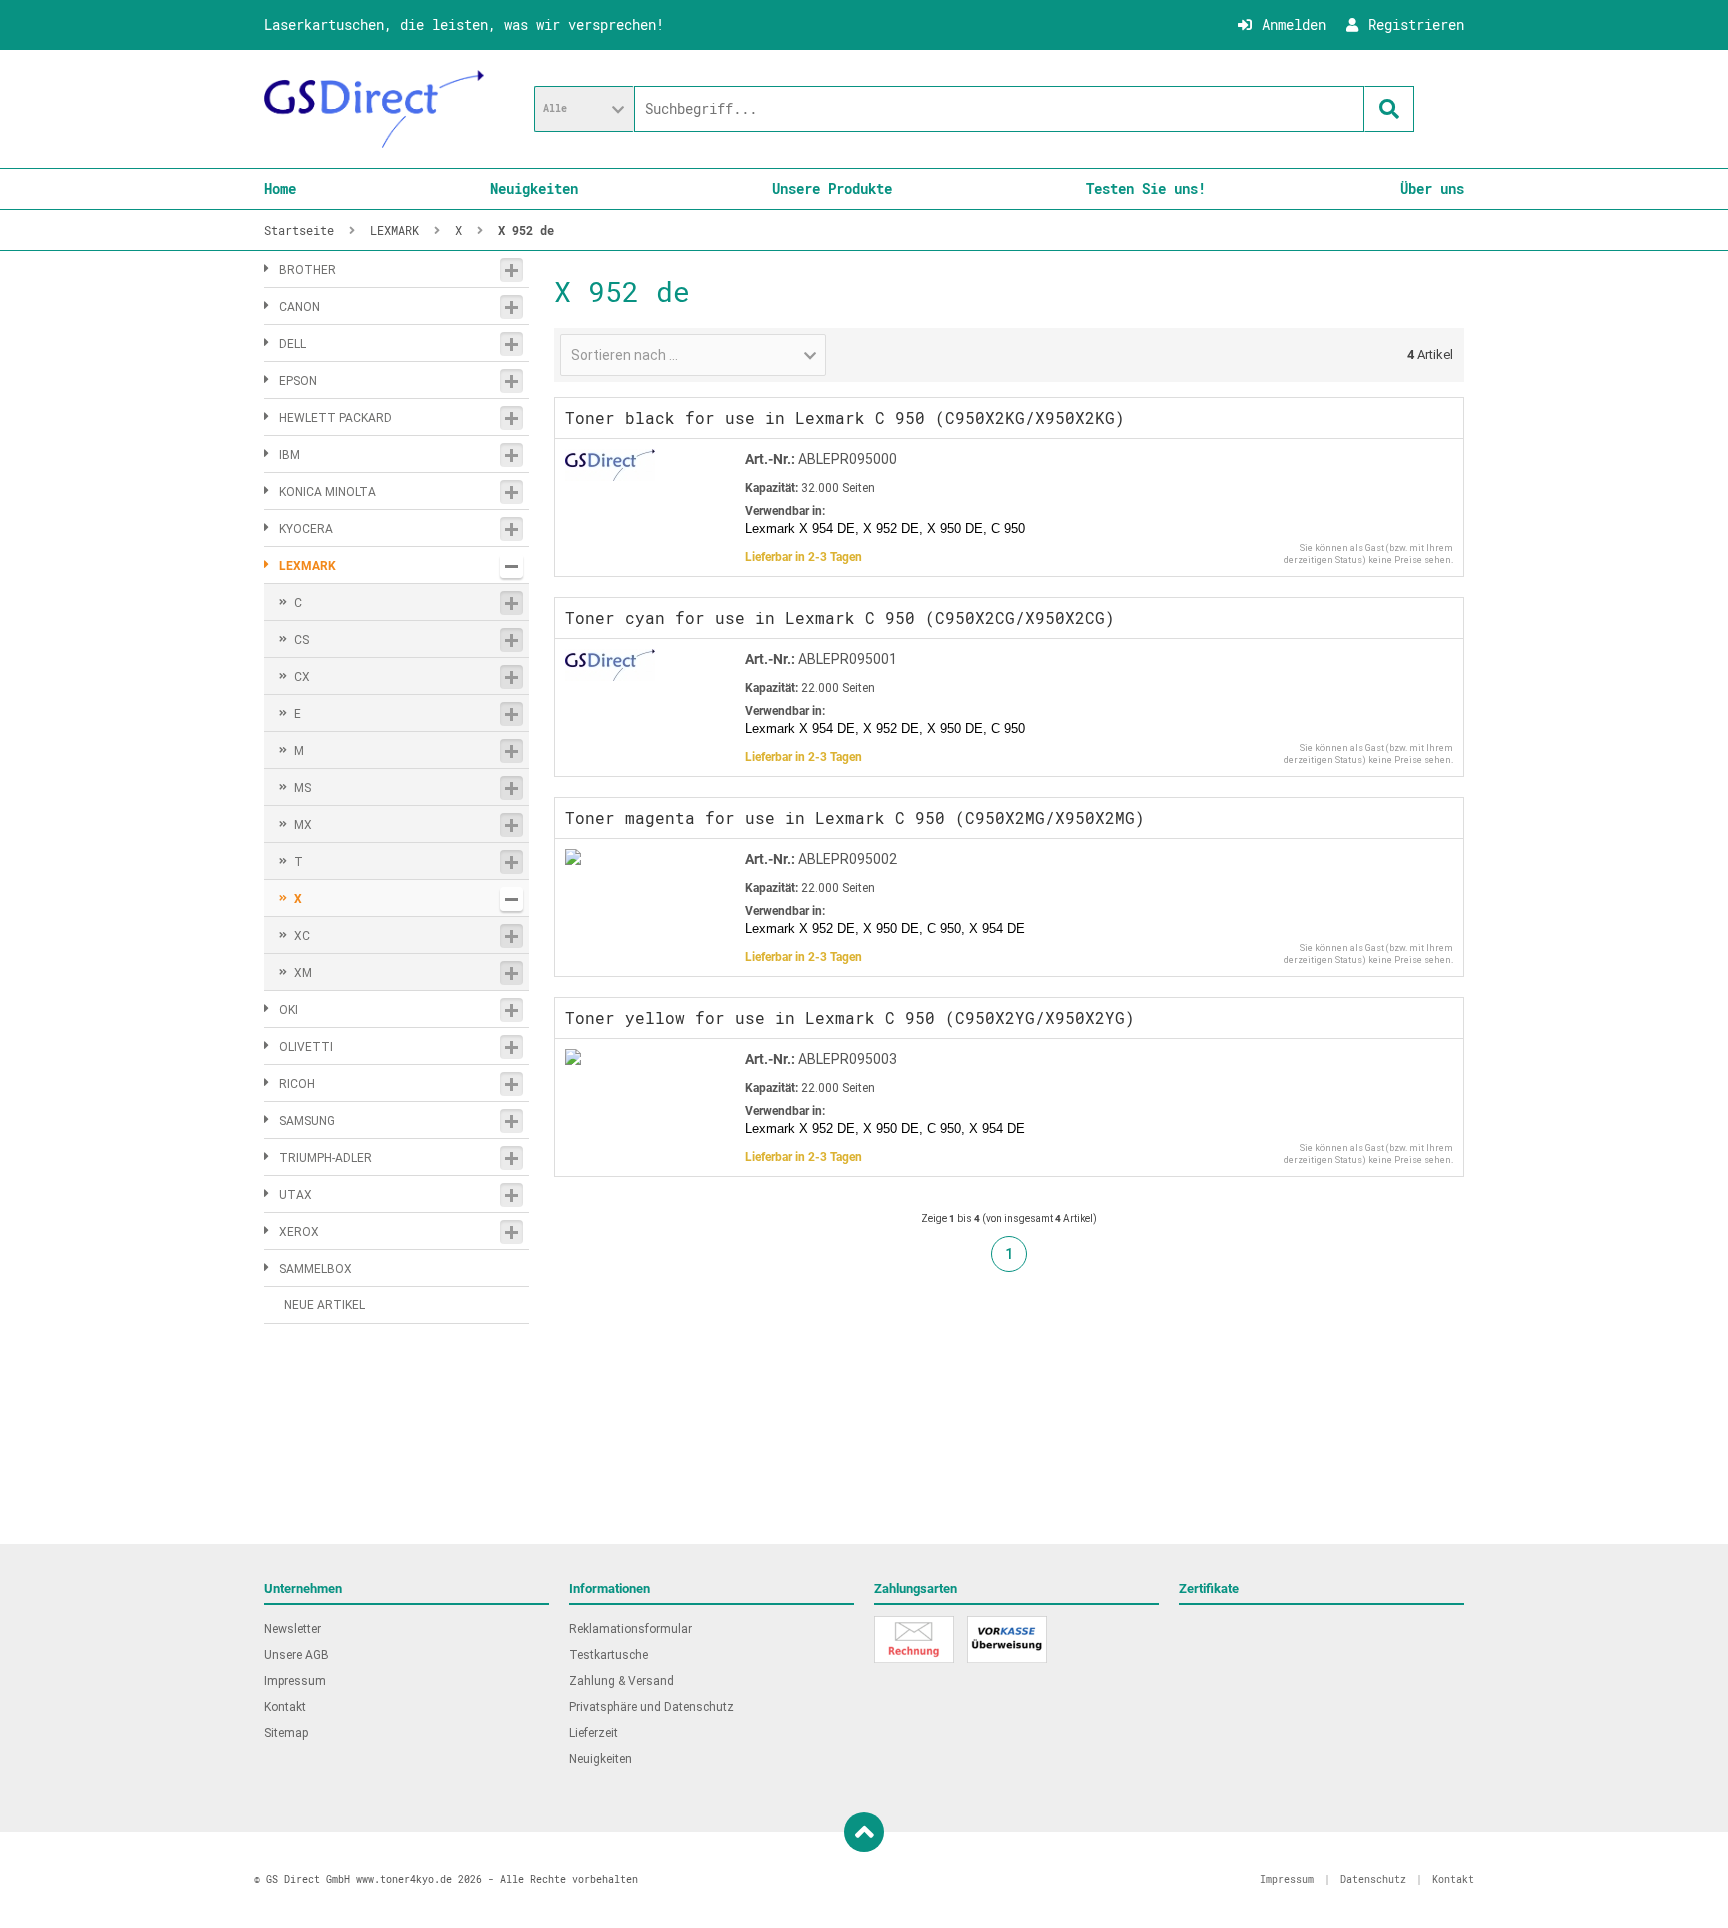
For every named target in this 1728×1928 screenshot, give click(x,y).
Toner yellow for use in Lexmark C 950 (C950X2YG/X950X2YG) (850, 1017)
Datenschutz (1373, 1879)
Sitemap (286, 1733)
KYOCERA (306, 529)
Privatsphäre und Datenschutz (651, 1707)
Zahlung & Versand (621, 1681)
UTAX (295, 1195)
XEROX (299, 1232)
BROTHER (307, 270)
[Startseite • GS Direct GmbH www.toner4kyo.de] (374, 109)
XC (302, 936)
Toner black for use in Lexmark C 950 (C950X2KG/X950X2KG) (845, 417)
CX (302, 677)
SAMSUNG (307, 1121)
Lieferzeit (593, 1733)
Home (280, 188)
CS (301, 640)
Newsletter (292, 1629)
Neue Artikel (324, 1305)
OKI (288, 1010)
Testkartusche (608, 1655)
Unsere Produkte (832, 188)
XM (303, 973)
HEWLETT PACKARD (335, 418)
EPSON (298, 381)
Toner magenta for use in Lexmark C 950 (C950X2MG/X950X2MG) (855, 817)
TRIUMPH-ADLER (325, 1158)
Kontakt (285, 1707)
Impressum (295, 1681)
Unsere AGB (296, 1655)
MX (303, 825)
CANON (299, 307)
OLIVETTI (306, 1047)
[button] (584, 109)
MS (302, 788)
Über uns (1432, 188)
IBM (289, 455)
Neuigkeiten (534, 188)
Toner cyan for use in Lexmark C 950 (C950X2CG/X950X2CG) (840, 617)
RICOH (297, 1084)
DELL (292, 344)
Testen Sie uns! (1146, 188)
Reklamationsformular (630, 1629)
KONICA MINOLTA (327, 492)
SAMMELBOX (315, 1269)
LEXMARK (307, 566)
